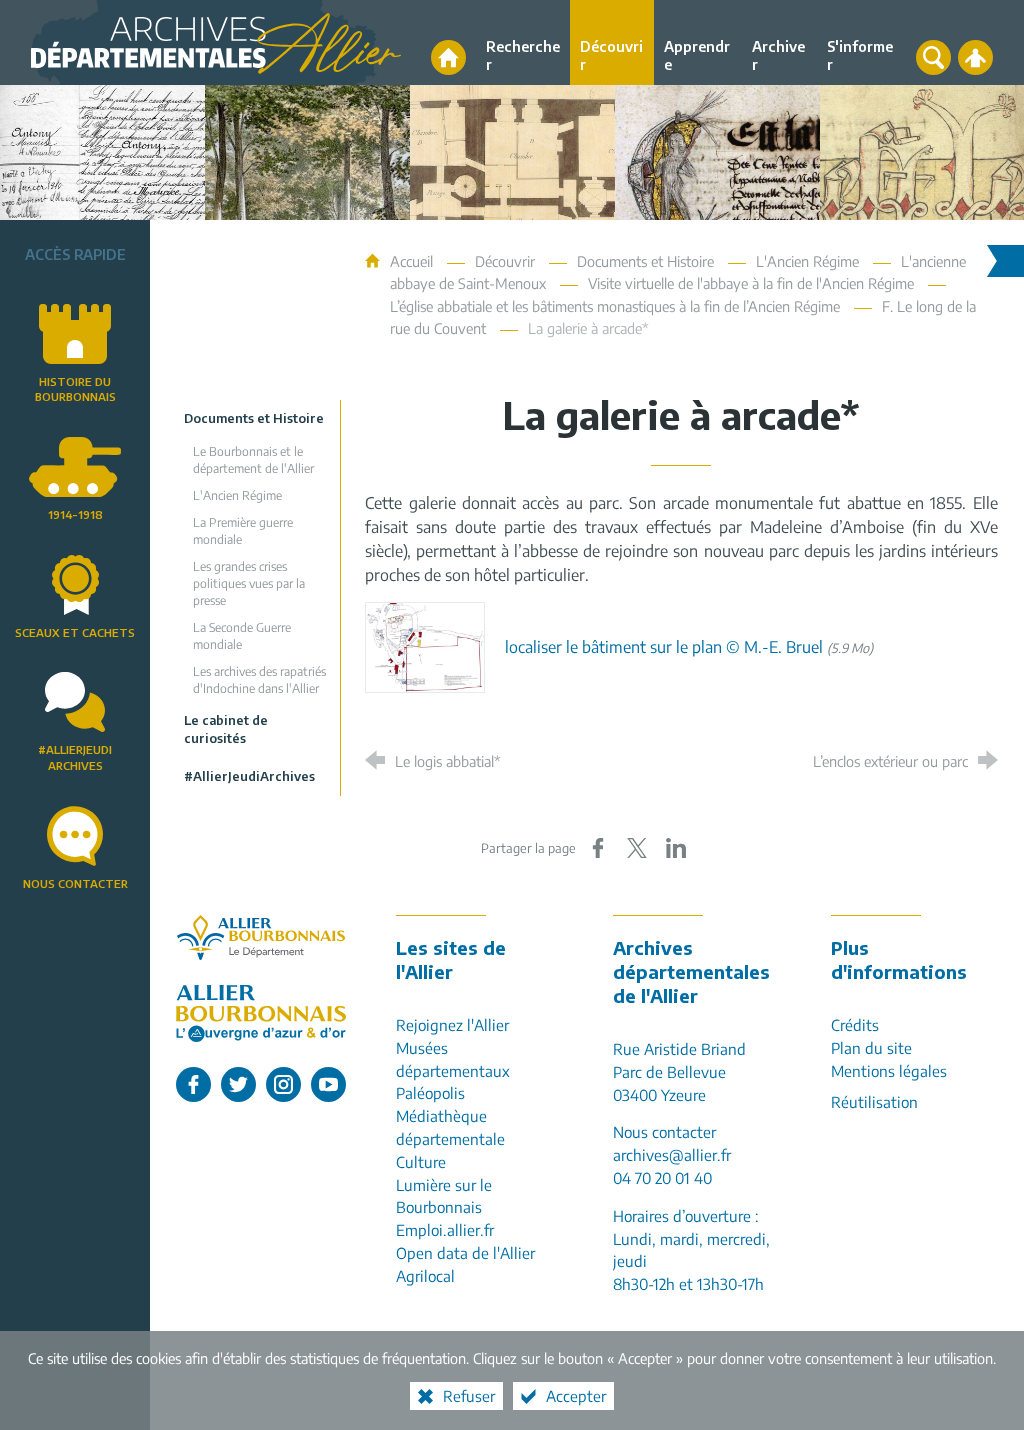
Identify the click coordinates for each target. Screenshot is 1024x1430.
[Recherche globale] (933, 57)
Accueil (413, 261)
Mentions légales (889, 1070)
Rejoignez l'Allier (452, 1024)
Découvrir (505, 261)
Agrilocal (425, 1275)
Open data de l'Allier (465, 1252)
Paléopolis (430, 1092)
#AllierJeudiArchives (75, 757)
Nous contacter (75, 883)
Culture (421, 1161)
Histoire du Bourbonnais (75, 389)
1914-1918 (75, 514)
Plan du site (871, 1047)
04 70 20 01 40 (662, 1177)
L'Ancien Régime (807, 261)
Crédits (855, 1024)
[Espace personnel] (975, 57)
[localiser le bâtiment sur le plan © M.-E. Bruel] (425, 646)
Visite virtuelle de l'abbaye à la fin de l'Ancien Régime (751, 283)
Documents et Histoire (645, 261)
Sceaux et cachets (75, 632)
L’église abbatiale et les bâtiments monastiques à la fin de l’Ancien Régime (615, 306)
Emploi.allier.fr (445, 1229)
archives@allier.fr (672, 1154)
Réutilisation (874, 1101)
